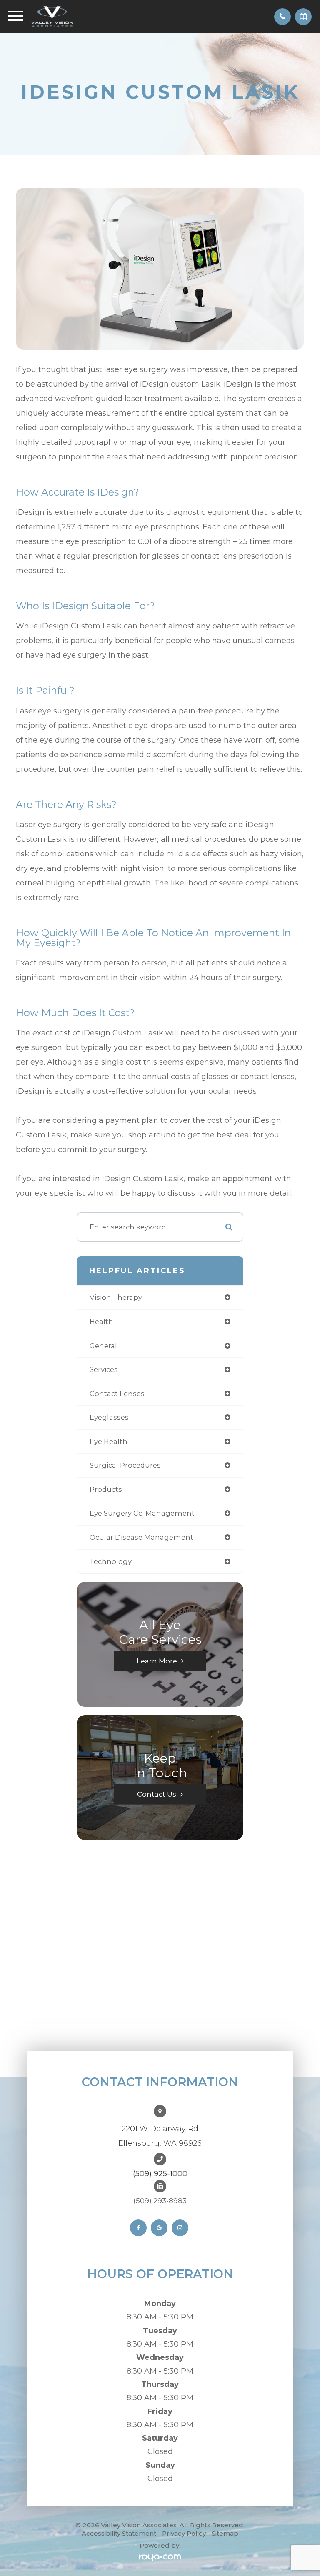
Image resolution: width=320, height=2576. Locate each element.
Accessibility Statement (119, 2533)
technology (111, 1561)
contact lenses (117, 1394)
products (106, 1489)
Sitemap (225, 2533)
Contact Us (157, 1794)
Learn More (157, 1661)
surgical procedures (125, 1465)
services (104, 1369)
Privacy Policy (184, 2533)
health (101, 1322)
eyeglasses (109, 1417)
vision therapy (116, 1297)
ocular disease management (141, 1537)
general (103, 1346)
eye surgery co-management (142, 1513)
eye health (109, 1441)
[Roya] (160, 2557)
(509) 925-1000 (160, 2174)
